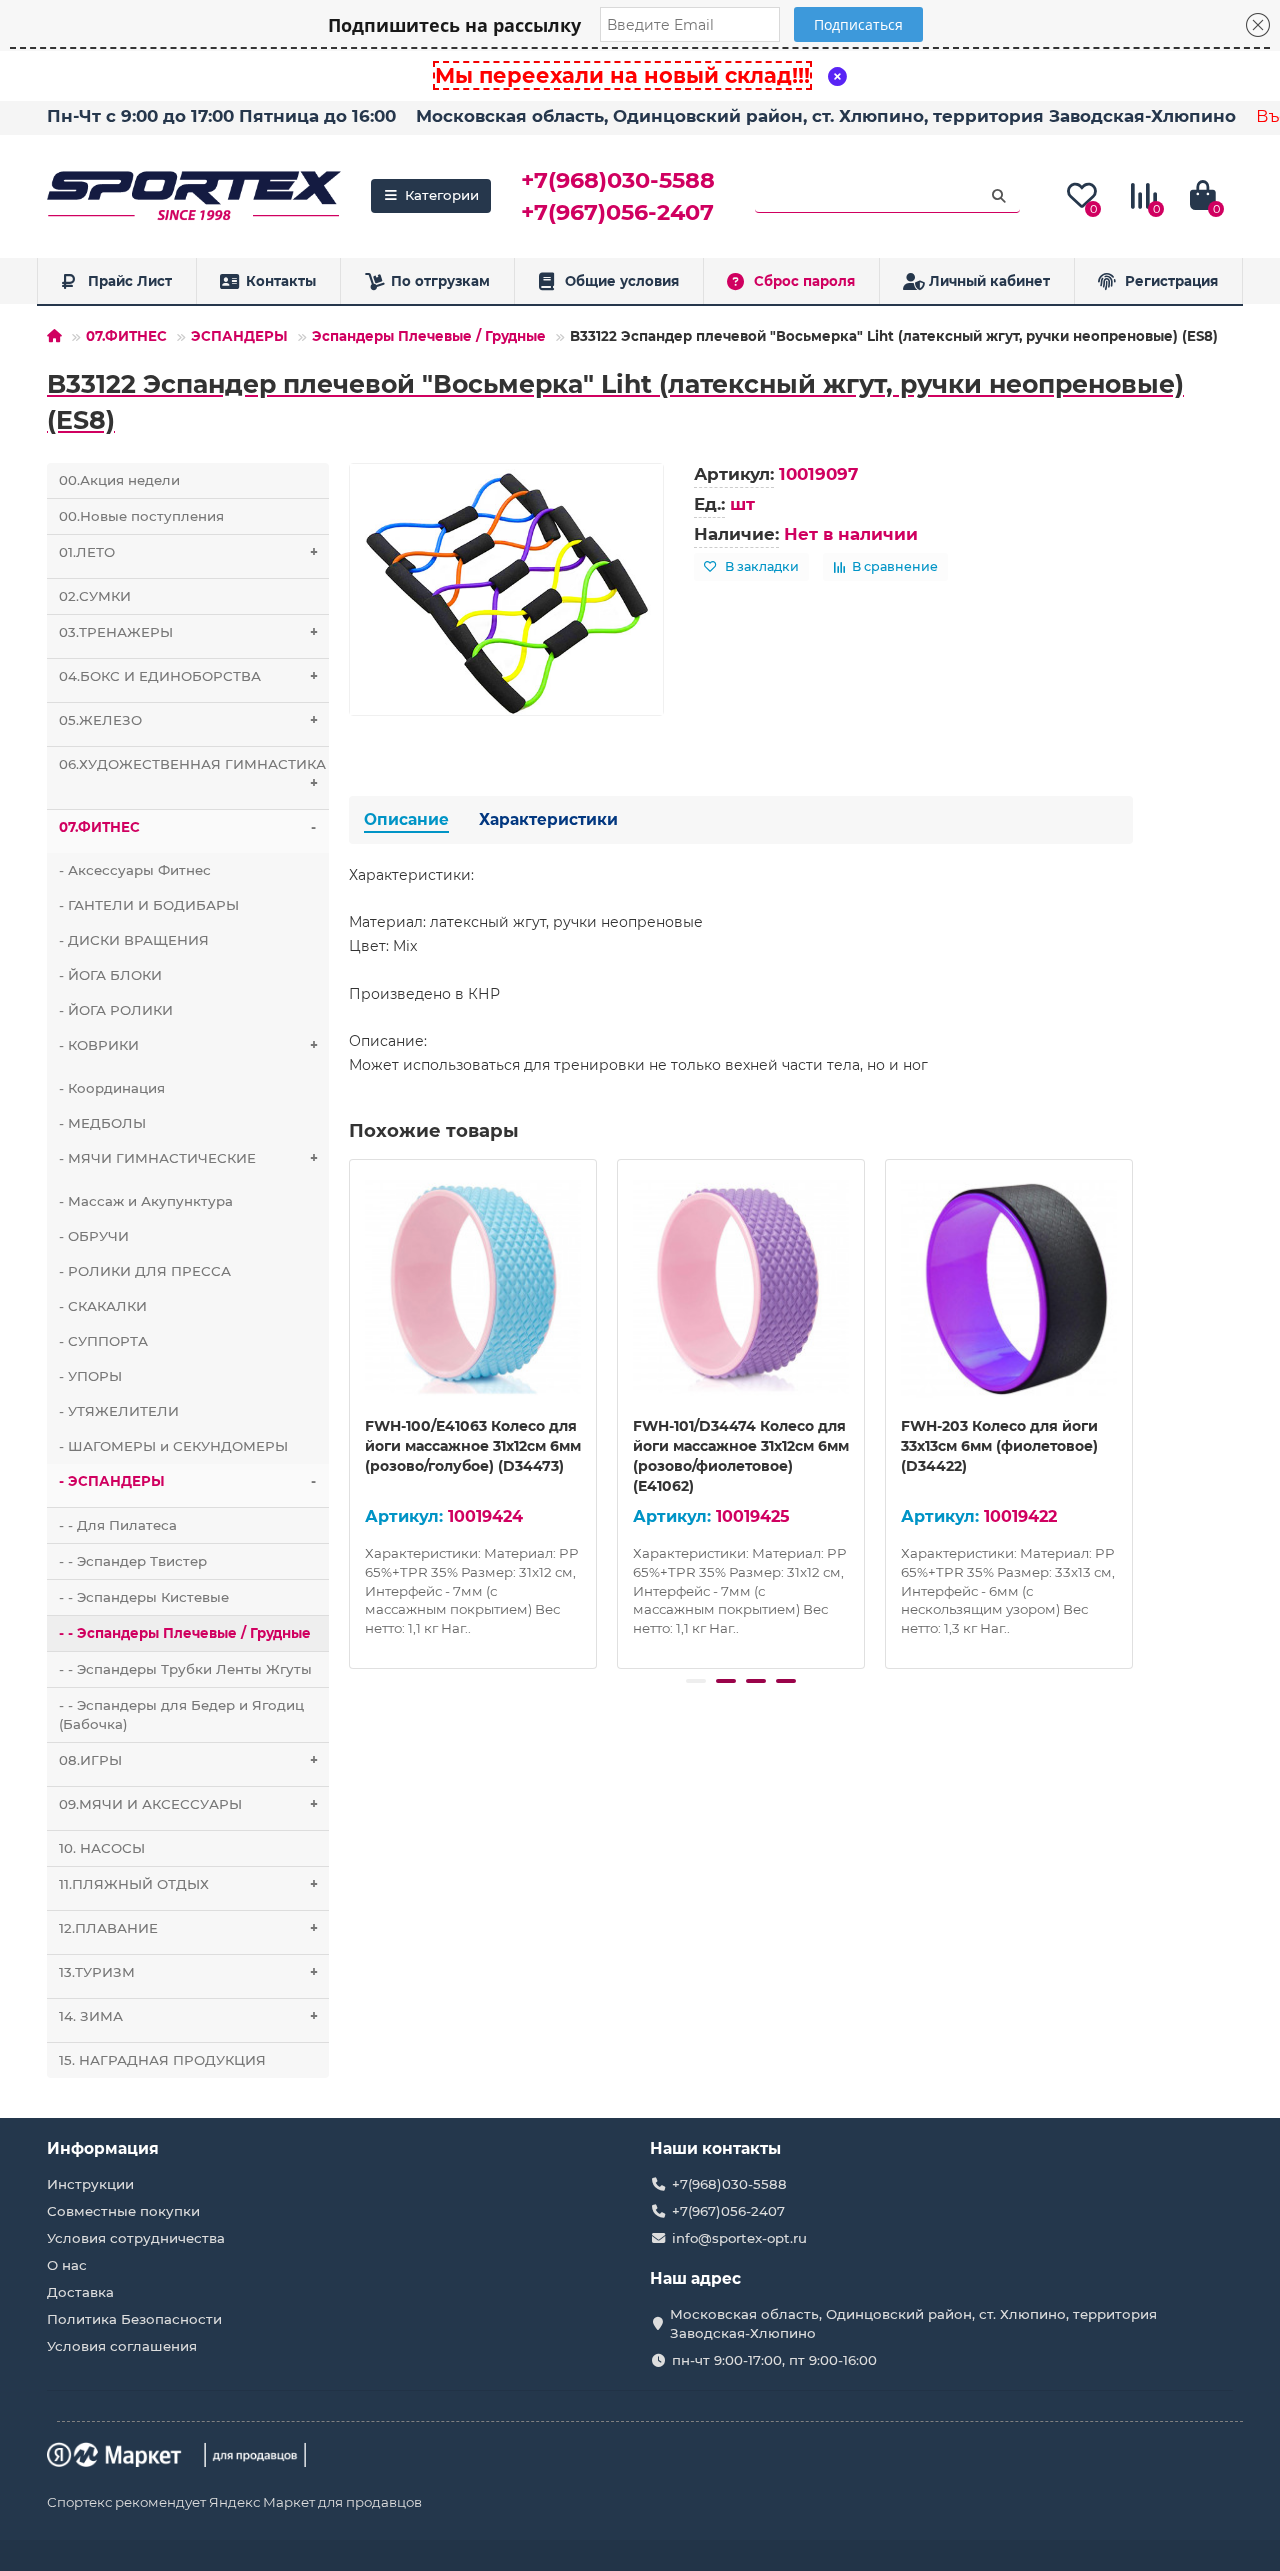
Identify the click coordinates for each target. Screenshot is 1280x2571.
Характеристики (548, 819)
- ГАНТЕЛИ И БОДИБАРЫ (149, 905)
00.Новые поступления (141, 516)
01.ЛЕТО (188, 552)
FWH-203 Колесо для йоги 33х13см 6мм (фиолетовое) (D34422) (999, 1446)
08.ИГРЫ (188, 1760)
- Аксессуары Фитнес (135, 870)
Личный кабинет (989, 281)
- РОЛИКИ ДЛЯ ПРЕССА (145, 1271)
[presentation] (351, 1411)
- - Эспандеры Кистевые (144, 1597)
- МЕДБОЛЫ (102, 1123)
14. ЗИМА (188, 2016)
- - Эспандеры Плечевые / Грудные (185, 1633)
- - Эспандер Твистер (133, 1561)
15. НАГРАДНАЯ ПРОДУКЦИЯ (162, 2060)
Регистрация (1171, 281)
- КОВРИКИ (188, 1045)
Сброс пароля (804, 281)
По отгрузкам (440, 281)
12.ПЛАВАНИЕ (188, 1928)
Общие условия (622, 281)
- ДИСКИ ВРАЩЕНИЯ (134, 940)
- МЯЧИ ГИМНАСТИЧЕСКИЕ (188, 1158)
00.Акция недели (119, 480)
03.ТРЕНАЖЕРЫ (188, 632)
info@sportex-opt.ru (739, 2238)
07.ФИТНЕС (126, 336)
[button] (696, 1681)
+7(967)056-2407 (617, 212)
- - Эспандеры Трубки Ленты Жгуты (185, 1669)
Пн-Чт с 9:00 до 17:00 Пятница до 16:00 (221, 116)
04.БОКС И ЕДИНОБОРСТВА (188, 676)
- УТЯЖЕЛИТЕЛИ (119, 1411)
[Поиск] (999, 196)
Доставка (80, 2292)
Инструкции (90, 2184)
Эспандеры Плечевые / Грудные (429, 336)
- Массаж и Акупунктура (146, 1201)
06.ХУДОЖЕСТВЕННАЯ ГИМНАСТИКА (192, 773)
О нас (67, 2265)
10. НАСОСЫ (102, 1848)
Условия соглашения (122, 2346)
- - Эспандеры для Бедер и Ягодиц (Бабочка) (181, 1714)
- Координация (112, 1088)
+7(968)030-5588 (618, 180)
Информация (103, 2148)
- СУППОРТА (103, 1341)
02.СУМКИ (95, 596)
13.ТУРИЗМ (188, 1972)
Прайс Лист (130, 281)
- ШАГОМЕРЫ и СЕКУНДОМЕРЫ (173, 1446)
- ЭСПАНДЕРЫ (187, 1481)
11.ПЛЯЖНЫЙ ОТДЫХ (188, 1884)
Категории (442, 195)
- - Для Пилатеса (118, 1525)
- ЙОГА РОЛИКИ (116, 1010)
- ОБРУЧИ (94, 1236)
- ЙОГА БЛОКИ (110, 975)
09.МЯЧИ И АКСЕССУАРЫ (188, 1804)
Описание (406, 819)
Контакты (281, 281)
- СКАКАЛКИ (103, 1306)
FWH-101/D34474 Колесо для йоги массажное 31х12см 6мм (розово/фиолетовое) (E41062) (741, 1456)
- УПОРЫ (90, 1376)
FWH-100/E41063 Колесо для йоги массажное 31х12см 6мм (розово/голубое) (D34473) (473, 1446)
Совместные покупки (123, 2211)
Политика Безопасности (134, 2319)
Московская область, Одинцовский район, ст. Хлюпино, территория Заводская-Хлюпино (826, 116)
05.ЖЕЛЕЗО (188, 720)
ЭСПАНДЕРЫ (239, 336)
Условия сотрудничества (136, 2238)
